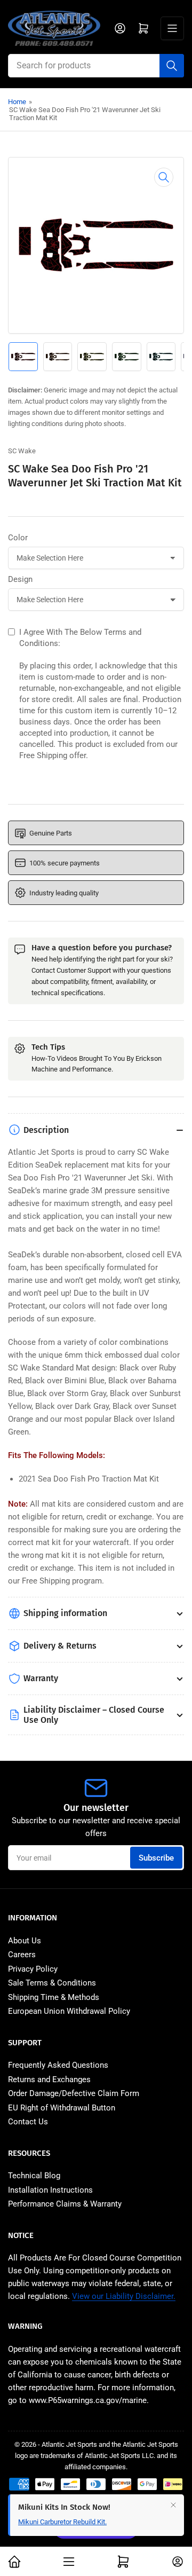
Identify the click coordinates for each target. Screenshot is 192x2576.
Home (17, 102)
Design (20, 579)
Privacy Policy (33, 1969)
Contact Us (28, 2122)
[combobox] (96, 66)
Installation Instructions (50, 2190)
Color (18, 538)
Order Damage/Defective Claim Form (74, 2093)
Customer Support (84, 970)
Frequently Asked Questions (58, 2065)
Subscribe (156, 1858)
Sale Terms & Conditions (52, 1983)
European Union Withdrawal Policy (69, 2011)
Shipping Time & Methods (54, 1997)
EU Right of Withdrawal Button (62, 2108)
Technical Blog (34, 2176)
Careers (22, 1955)
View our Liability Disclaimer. (124, 2296)
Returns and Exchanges (49, 2079)
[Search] (172, 66)
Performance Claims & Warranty (65, 2204)
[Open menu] (172, 28)
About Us (25, 1941)
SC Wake (22, 451)
